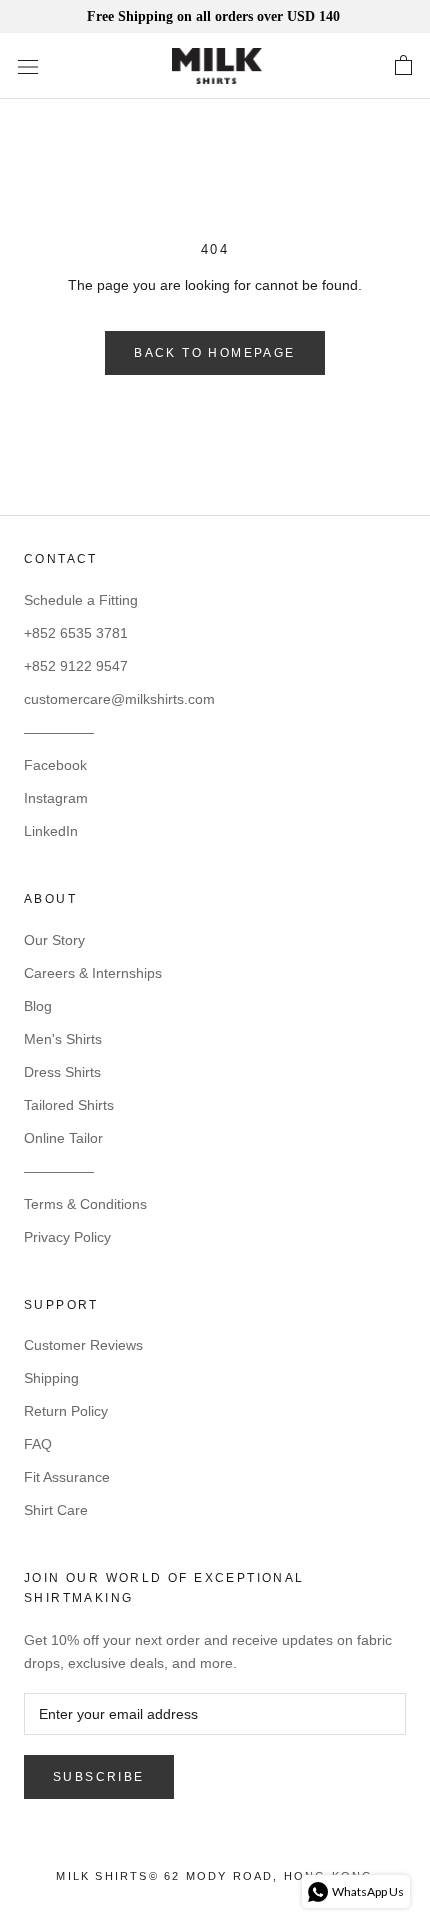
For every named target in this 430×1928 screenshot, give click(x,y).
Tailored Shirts (69, 1105)
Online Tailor (63, 1138)
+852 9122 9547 (76, 666)
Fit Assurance (67, 1477)
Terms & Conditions (85, 1204)
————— (59, 732)
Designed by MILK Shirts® (215, 1882)
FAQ (38, 1444)
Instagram (56, 798)
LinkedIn (51, 831)
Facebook (55, 765)
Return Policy (66, 1411)
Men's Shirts (63, 1039)
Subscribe (99, 1777)
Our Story (54, 940)
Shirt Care (56, 1510)
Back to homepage (214, 353)
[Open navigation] (28, 66)
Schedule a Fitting (81, 600)
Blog (38, 1006)
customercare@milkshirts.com (119, 699)
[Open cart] (403, 66)
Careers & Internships (93, 973)
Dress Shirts (62, 1072)
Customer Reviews (83, 1345)
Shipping (51, 1378)
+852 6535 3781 (76, 633)
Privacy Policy (67, 1237)
